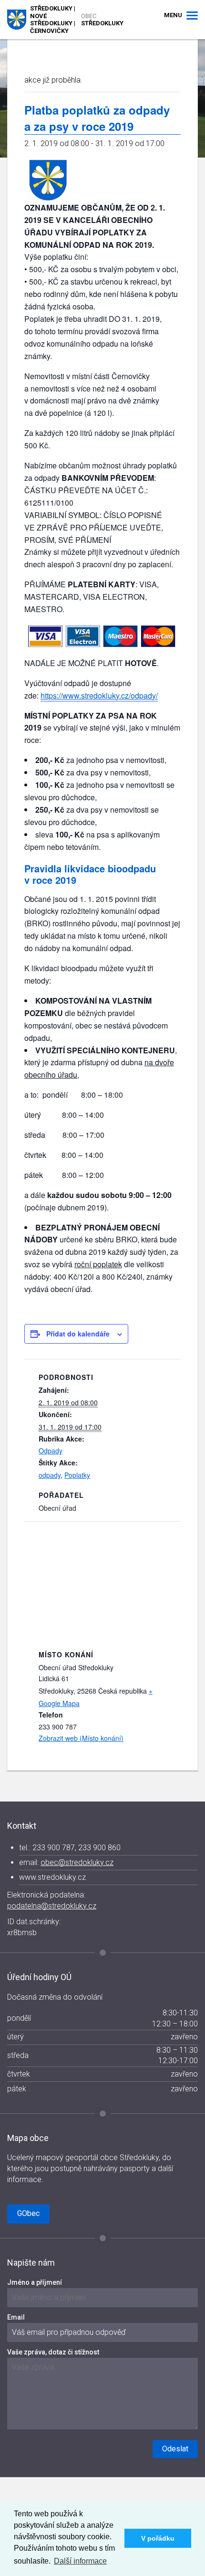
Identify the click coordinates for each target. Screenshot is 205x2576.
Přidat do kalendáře (78, 1334)
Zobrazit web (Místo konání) (81, 1738)
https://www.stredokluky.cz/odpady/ (99, 695)
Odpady (51, 1451)
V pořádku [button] (158, 2538)
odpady (50, 1475)
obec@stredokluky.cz (77, 1862)
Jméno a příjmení (35, 2282)
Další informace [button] (80, 2561)
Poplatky (77, 1475)
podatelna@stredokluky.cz (52, 1906)
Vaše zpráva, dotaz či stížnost (53, 2352)
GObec (28, 2213)
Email (16, 2317)
